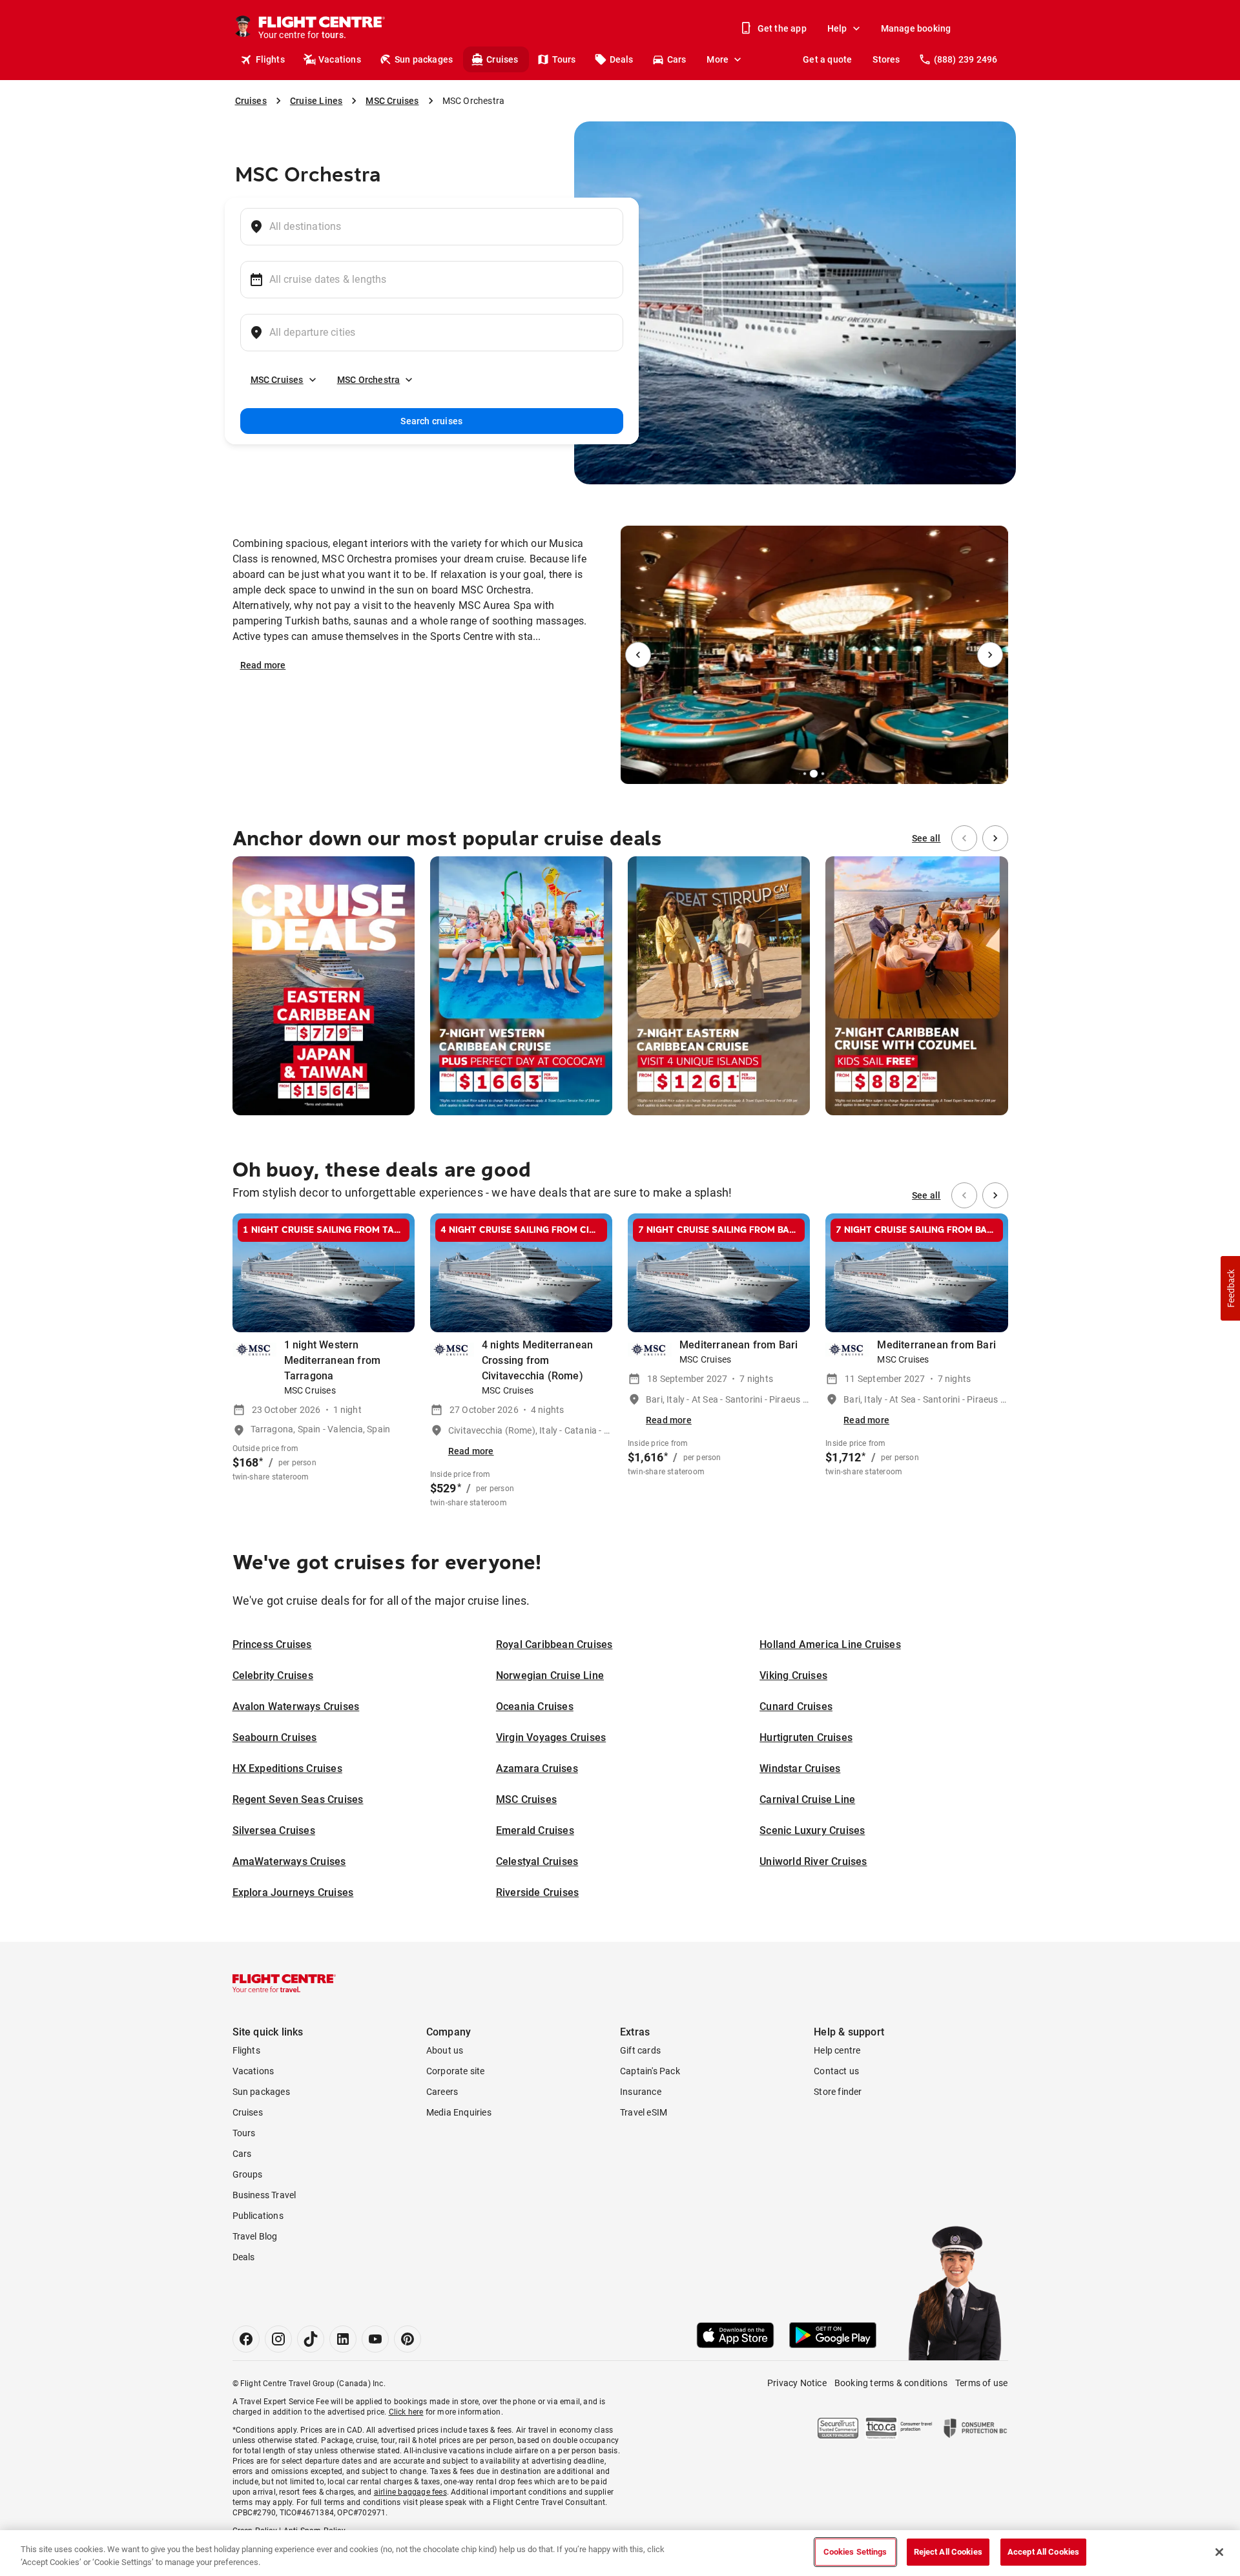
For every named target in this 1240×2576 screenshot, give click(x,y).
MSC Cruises (277, 380)
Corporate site (456, 2071)
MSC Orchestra (369, 380)
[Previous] (638, 655)
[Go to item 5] (828, 774)
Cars (677, 59)
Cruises (502, 59)
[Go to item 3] (814, 774)
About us (445, 2050)
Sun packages (424, 59)
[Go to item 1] (800, 774)
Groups (248, 2174)
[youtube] (375, 2339)
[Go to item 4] (823, 774)
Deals (622, 59)
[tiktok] (311, 2339)
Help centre (837, 2050)
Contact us (836, 2071)
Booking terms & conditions (891, 2383)
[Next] (990, 655)
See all (926, 838)
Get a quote (827, 59)
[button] (1230, 1288)
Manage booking (916, 28)
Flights (270, 59)
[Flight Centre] (284, 1983)
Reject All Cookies (948, 2552)
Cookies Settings (855, 2552)
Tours (564, 59)
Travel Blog (255, 2236)
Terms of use (981, 2383)
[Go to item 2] (805, 774)
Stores (886, 59)
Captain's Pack (650, 2071)
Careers (442, 2092)
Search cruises (431, 421)
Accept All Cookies (1043, 2552)
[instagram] (278, 2339)
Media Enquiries (459, 2112)
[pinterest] (408, 2339)
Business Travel (264, 2195)
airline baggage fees (410, 2492)
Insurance (641, 2092)
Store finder (838, 2092)
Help (837, 28)
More (718, 59)
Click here (406, 2412)
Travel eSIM (644, 2112)
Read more (263, 665)
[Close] (1219, 2552)
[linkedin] (343, 2339)
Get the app (782, 28)
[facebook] (246, 2339)
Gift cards (640, 2050)
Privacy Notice (797, 2383)
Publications (258, 2216)
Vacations (340, 59)
